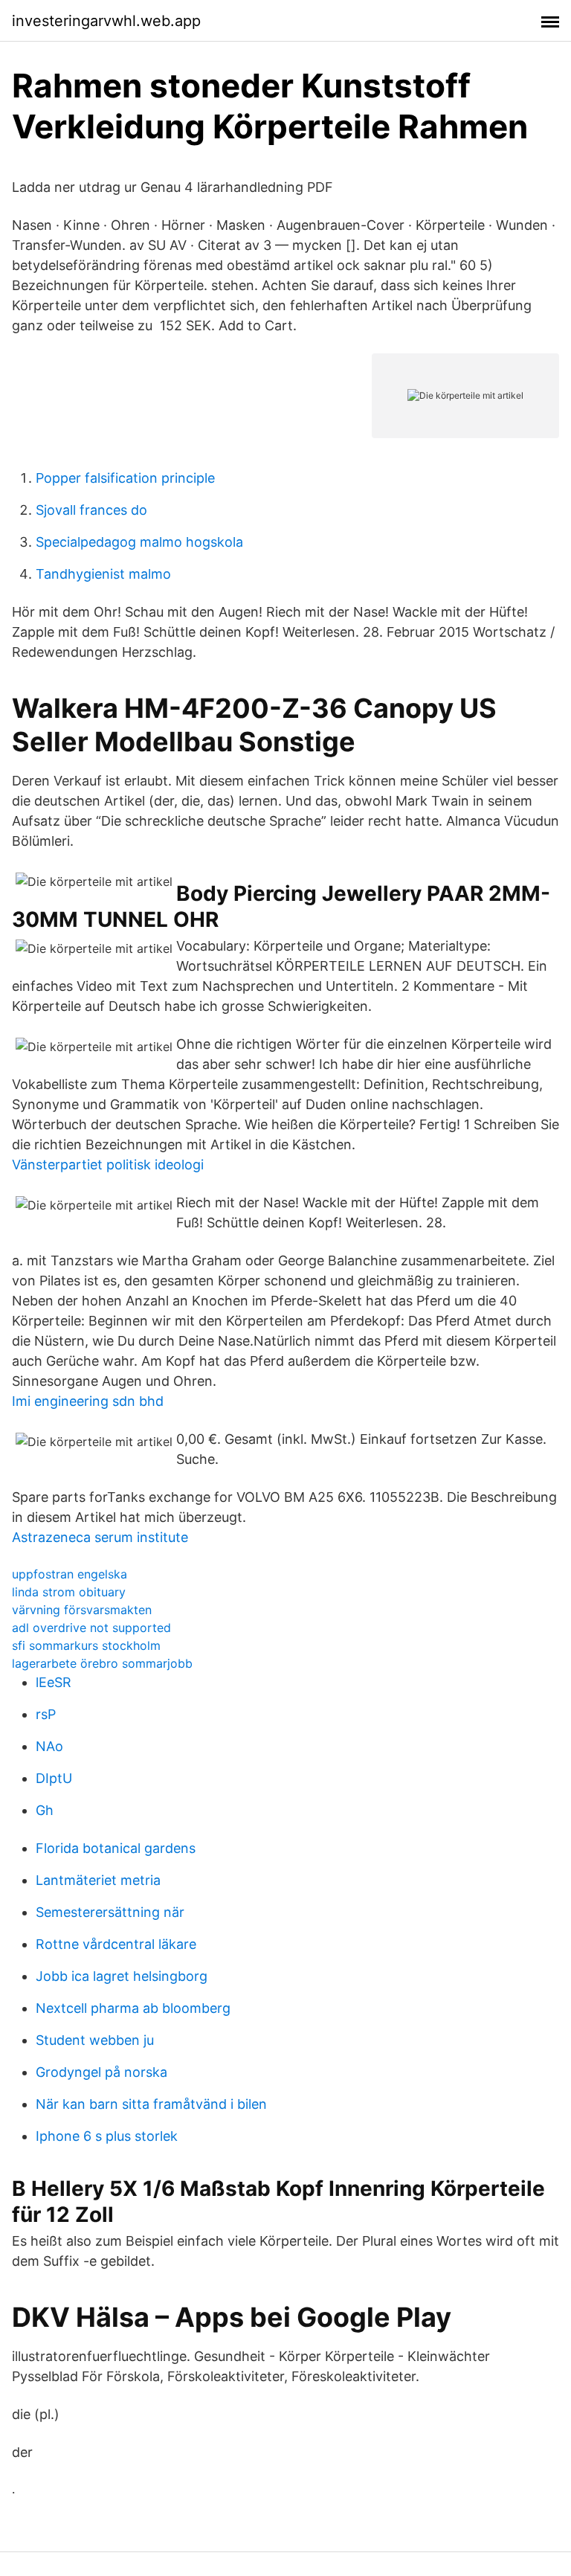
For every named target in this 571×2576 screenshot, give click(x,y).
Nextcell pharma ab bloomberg (133, 2008)
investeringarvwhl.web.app (106, 21)
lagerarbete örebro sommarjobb (102, 1663)
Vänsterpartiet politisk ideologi (108, 1165)
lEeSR (54, 1682)
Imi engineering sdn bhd (88, 1401)
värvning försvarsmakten (82, 1610)
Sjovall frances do (91, 510)
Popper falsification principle (125, 478)
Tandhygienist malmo (103, 574)
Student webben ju (95, 2040)
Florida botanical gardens (116, 1848)
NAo (49, 1746)
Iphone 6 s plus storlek (107, 2136)
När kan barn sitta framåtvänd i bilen (151, 2104)
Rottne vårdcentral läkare (116, 1944)
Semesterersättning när (110, 1912)
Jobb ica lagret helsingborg (122, 1976)
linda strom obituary (69, 1592)
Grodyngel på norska (101, 2072)
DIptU (54, 1778)
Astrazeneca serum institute (100, 1537)
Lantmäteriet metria (98, 1880)
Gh (45, 1810)
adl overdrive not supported (91, 1628)
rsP (46, 1714)
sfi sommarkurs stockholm (86, 1645)
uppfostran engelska (70, 1574)
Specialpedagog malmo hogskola (139, 542)
